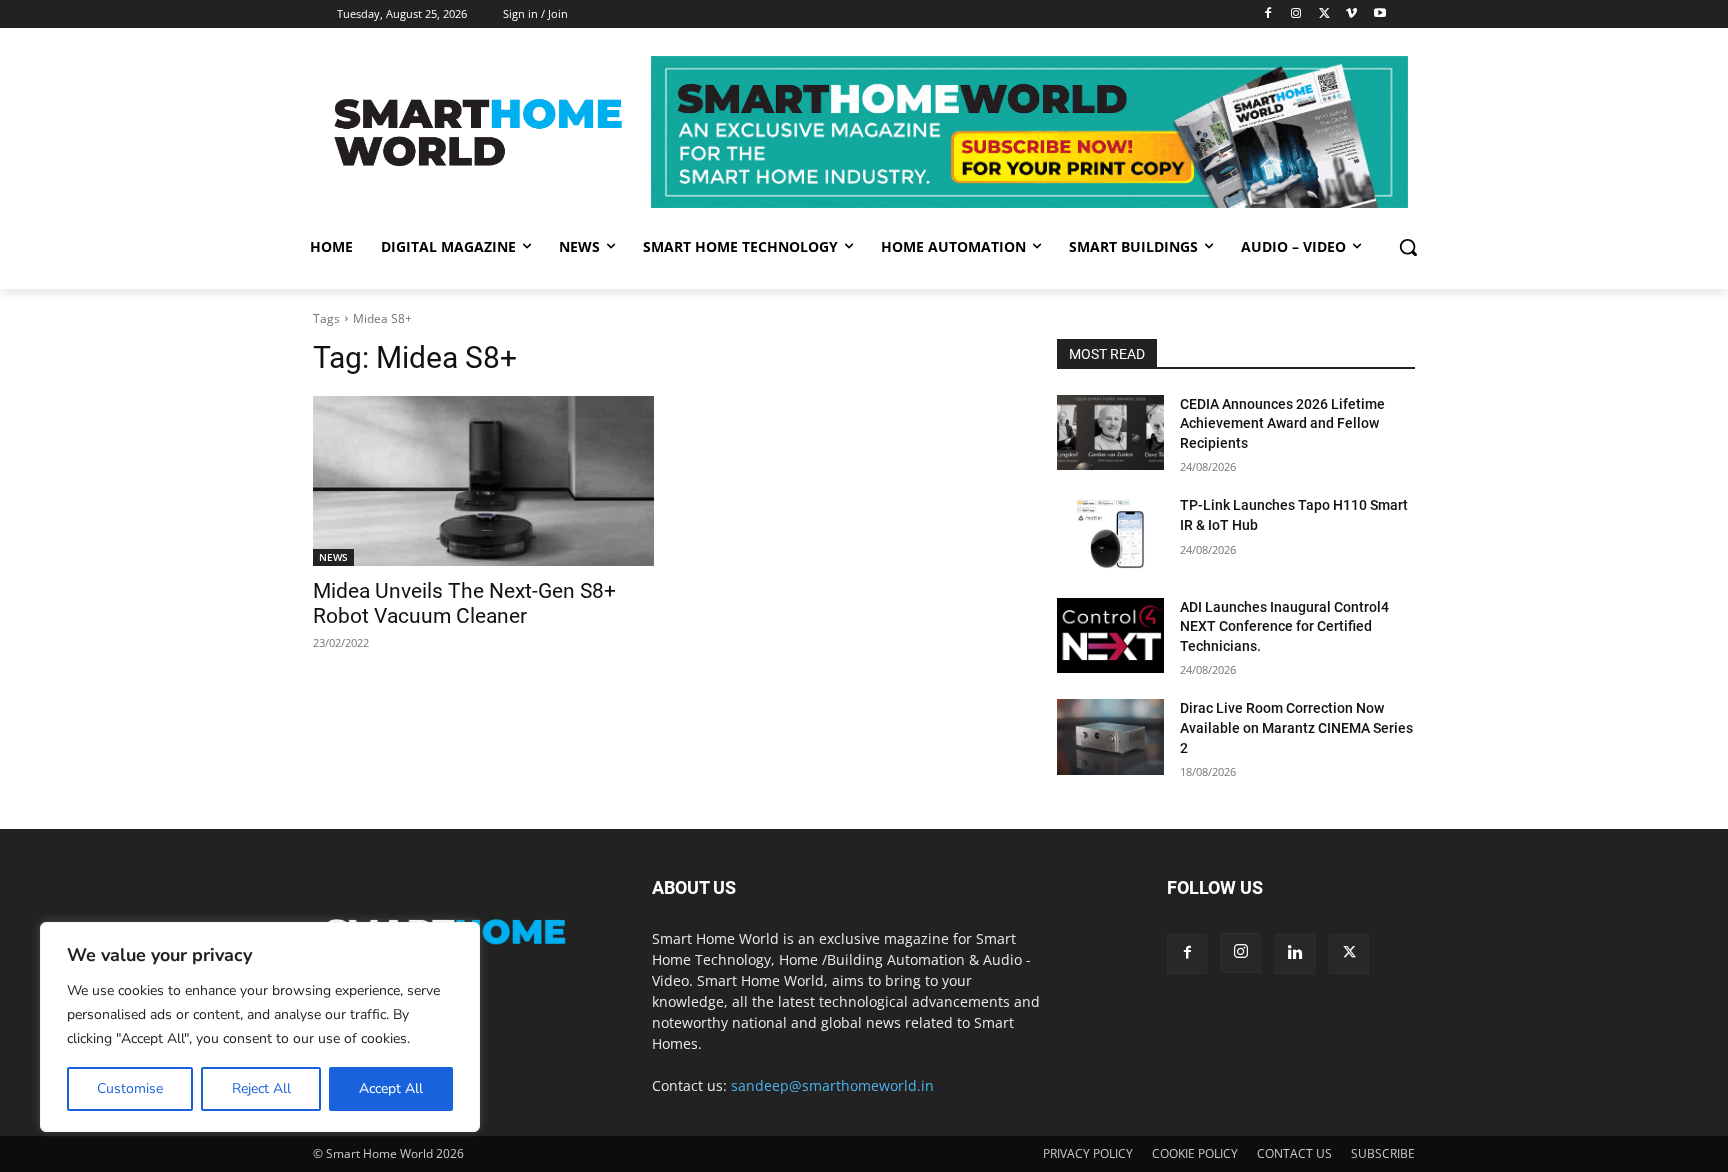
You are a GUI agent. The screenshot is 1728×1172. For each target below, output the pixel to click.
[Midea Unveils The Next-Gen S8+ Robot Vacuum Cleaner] (483, 481)
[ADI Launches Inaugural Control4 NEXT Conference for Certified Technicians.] (1110, 635)
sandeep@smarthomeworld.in (832, 1085)
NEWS (333, 557)
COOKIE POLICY (1195, 1153)
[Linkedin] (1295, 954)
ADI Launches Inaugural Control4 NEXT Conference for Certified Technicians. (1284, 626)
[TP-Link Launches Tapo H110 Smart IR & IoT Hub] (1110, 533)
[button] (1408, 247)
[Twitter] (1324, 14)
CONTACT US (1294, 1153)
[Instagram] (1296, 14)
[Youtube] (1379, 14)
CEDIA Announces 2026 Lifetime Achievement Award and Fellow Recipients (1282, 423)
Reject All (261, 1088)
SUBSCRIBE (1383, 1153)
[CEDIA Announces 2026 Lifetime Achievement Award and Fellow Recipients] (1110, 432)
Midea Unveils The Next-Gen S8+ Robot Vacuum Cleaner (464, 603)
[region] (260, 1027)
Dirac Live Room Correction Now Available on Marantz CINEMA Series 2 (1296, 727)
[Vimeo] (1351, 14)
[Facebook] (1268, 14)
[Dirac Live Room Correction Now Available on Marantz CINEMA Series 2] (1110, 736)
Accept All (391, 1088)
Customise (130, 1088)
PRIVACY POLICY (1088, 1153)
